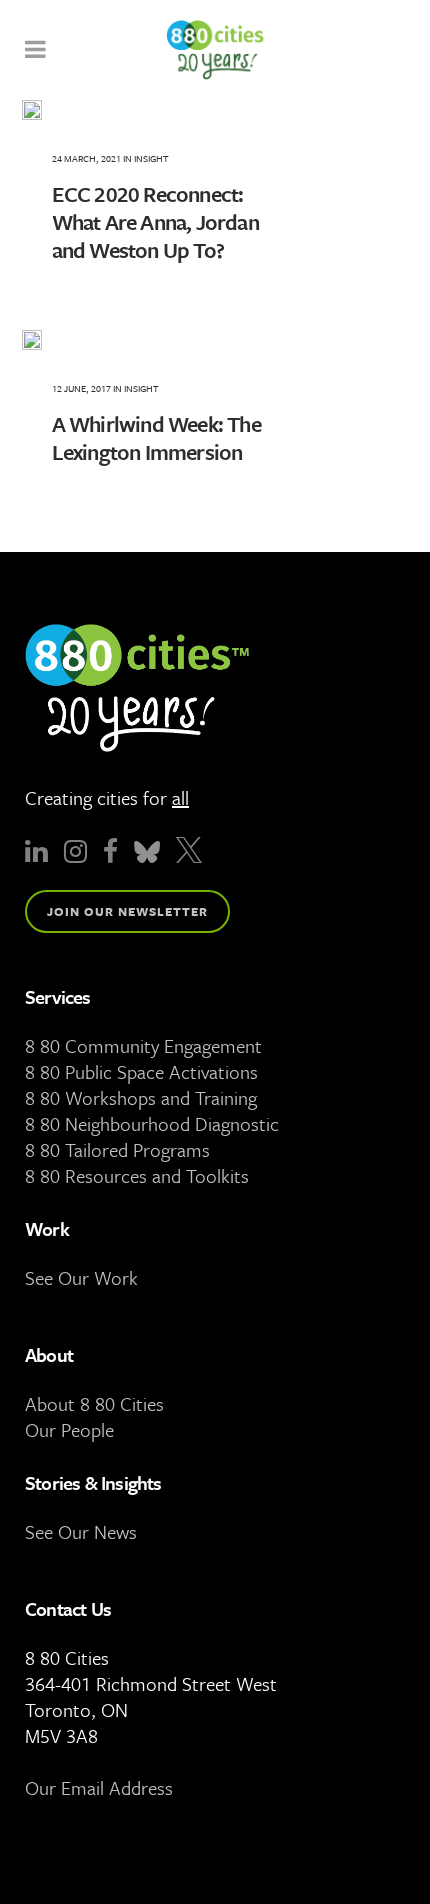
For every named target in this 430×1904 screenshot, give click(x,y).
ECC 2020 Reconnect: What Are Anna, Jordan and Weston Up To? (155, 221)
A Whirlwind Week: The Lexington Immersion (156, 437)
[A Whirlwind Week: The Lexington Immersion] (172, 340)
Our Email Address (99, 1787)
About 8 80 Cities (94, 1403)
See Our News (81, 1531)
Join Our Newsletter (127, 911)
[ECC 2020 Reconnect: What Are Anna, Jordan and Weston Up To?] (172, 110)
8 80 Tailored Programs (117, 1149)
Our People (69, 1429)
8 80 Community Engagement (143, 1045)
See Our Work (81, 1277)
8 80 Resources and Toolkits (137, 1175)
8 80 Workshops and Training (141, 1097)
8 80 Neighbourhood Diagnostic (152, 1123)
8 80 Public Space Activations (141, 1071)
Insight (151, 158)
